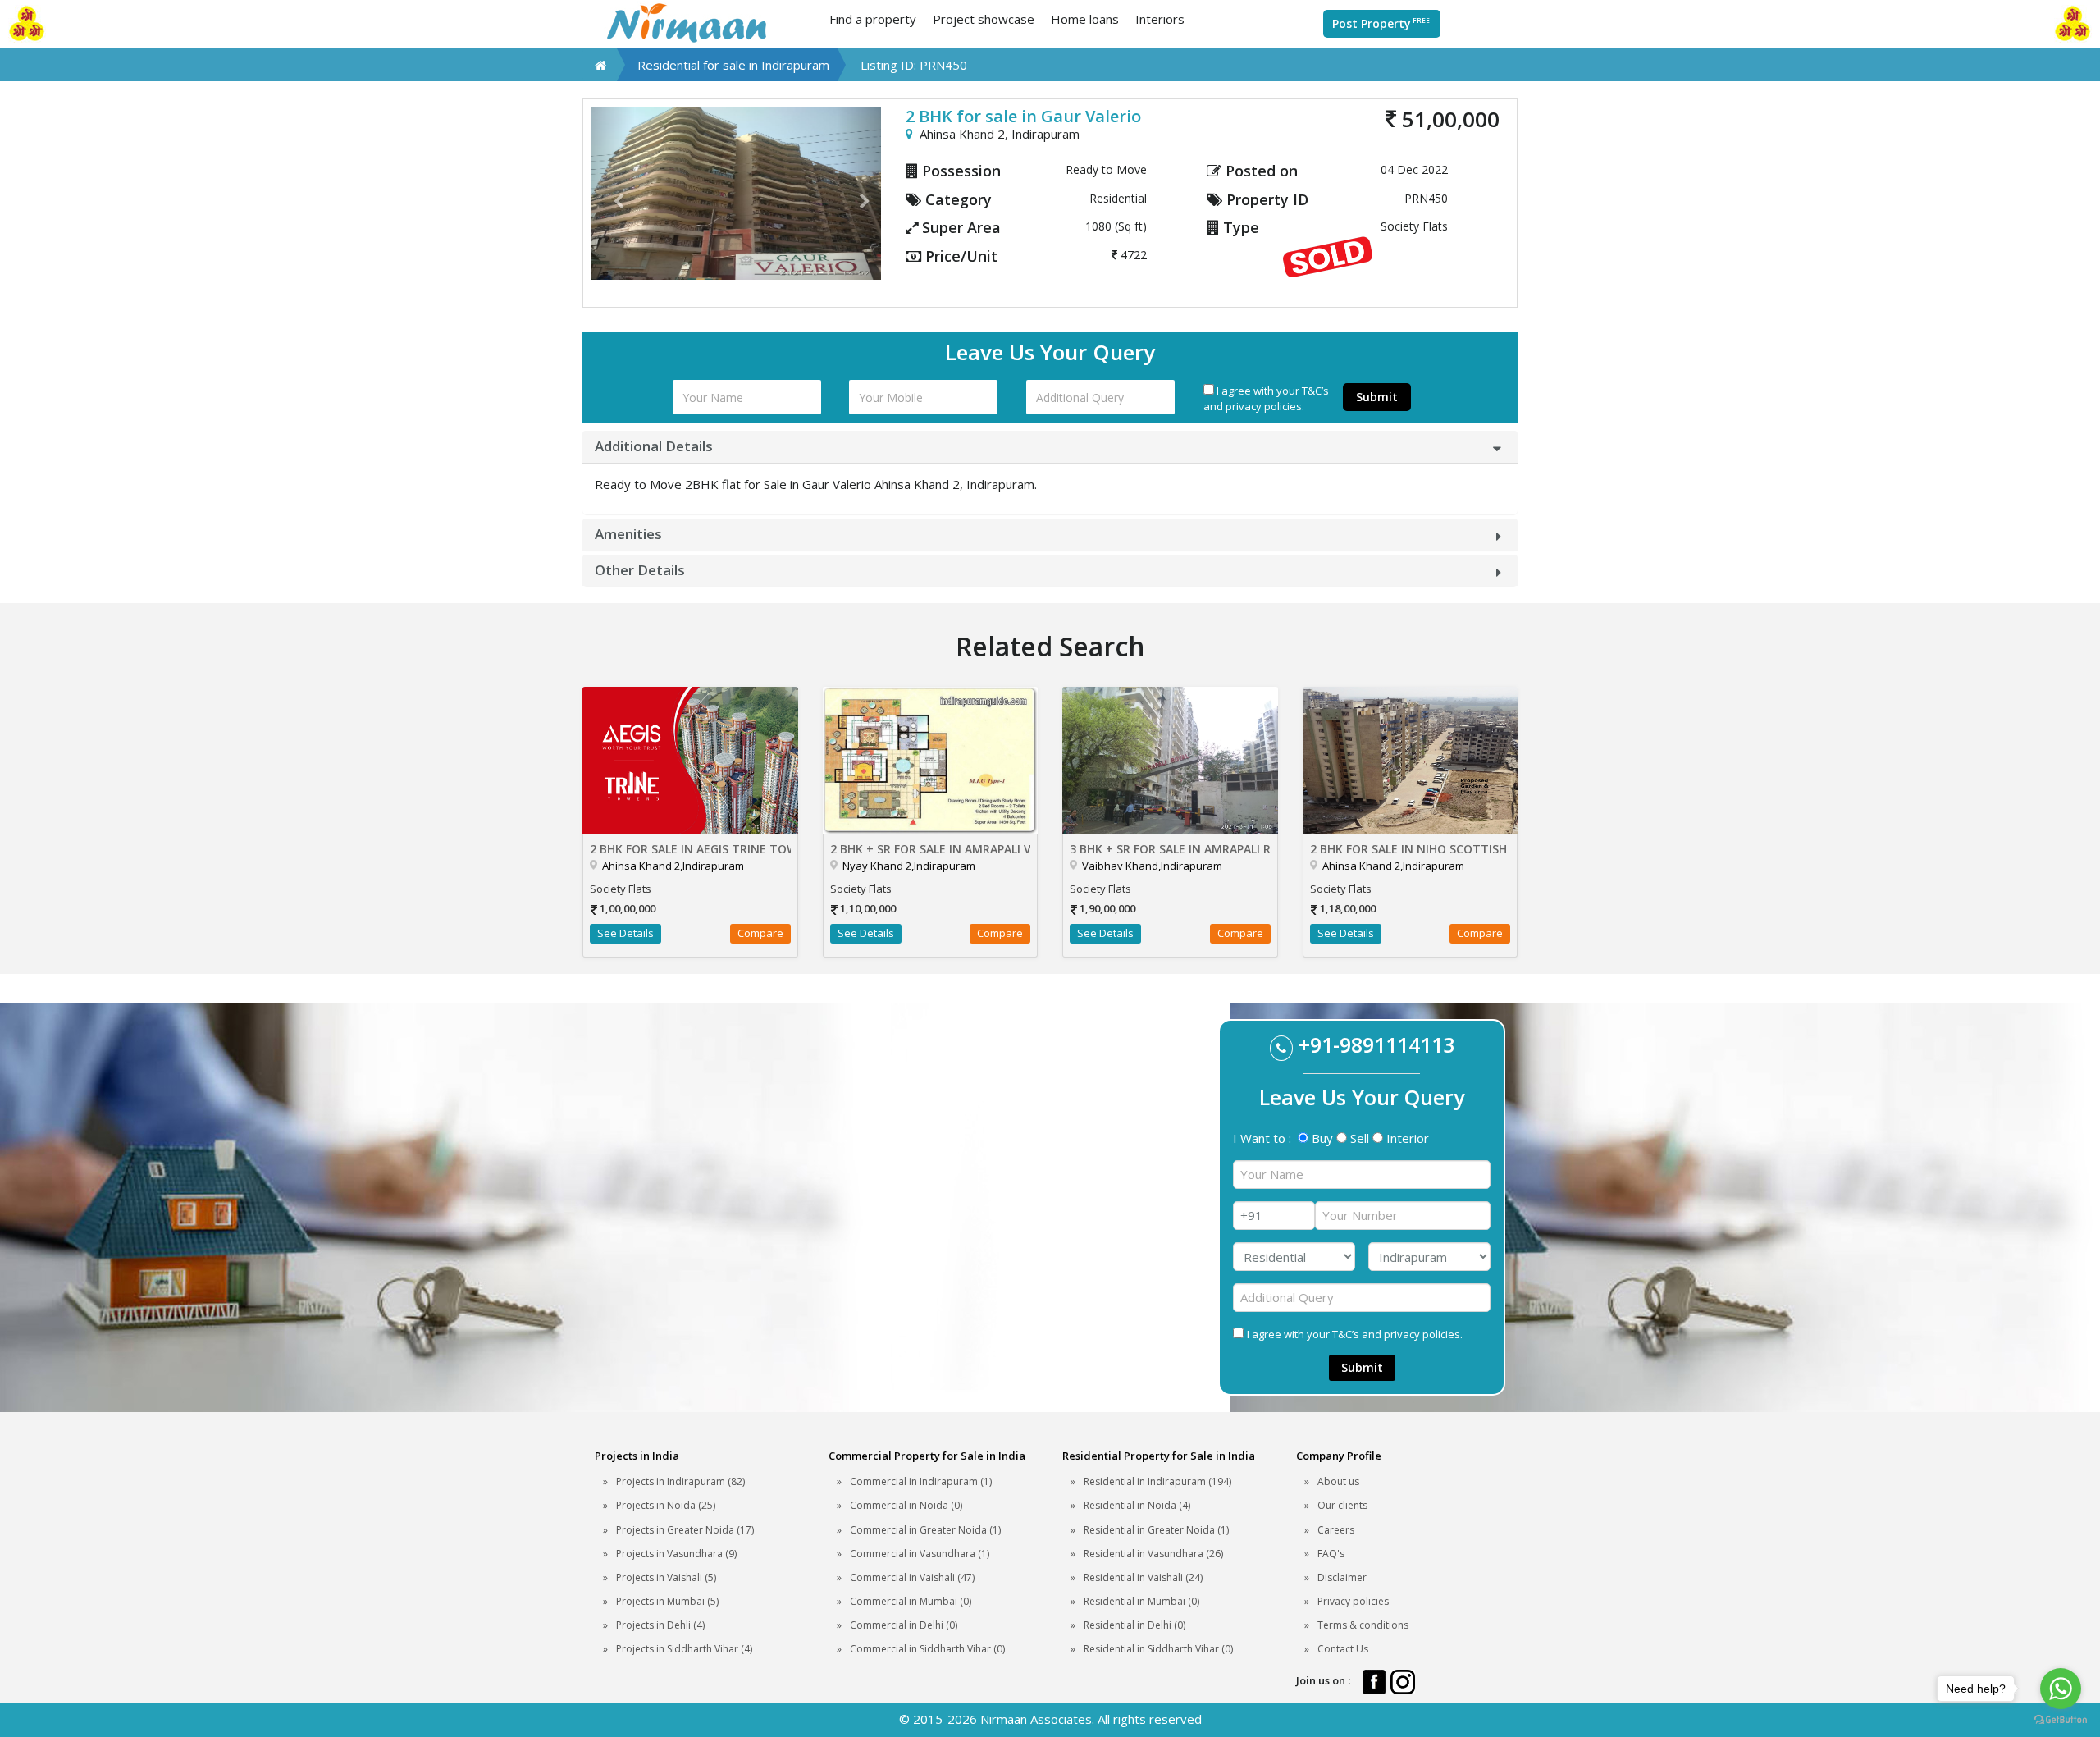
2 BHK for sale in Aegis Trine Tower (690, 849)
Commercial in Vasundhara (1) (920, 1554)
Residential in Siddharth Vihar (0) (1158, 1649)
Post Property (1381, 23)
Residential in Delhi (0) (1134, 1625)
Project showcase (984, 19)
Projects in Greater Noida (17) (685, 1530)
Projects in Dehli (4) (660, 1625)
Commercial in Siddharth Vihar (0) (927, 1649)
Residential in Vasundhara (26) (1153, 1554)
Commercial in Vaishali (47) (912, 1577)
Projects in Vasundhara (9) (676, 1554)
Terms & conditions (1363, 1625)
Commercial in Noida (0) (906, 1505)
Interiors (1160, 19)
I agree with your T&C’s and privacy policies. (1266, 398)
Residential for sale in (733, 65)
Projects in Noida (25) (666, 1505)
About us (1338, 1481)
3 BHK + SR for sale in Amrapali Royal (1170, 849)
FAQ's (1331, 1554)
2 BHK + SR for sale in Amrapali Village (931, 849)
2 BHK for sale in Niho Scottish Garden (1411, 849)
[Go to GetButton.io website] (2061, 1720)
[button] (613, 194)
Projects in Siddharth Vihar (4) (684, 1649)
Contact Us (1343, 1649)
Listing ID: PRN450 (914, 65)
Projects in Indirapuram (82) (680, 1481)
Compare (760, 933)
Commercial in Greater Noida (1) (925, 1530)
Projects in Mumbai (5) (667, 1601)
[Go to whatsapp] (2061, 1689)
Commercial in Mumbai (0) (911, 1601)
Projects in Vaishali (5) (666, 1577)
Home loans (1085, 19)
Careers (1336, 1530)
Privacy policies (1353, 1601)
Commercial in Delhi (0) (904, 1625)
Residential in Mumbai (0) (1141, 1601)
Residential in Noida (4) (1137, 1505)
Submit (1377, 397)
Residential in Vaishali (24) (1143, 1577)
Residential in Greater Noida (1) (1156, 1530)
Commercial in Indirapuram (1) (921, 1481)
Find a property (873, 19)
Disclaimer (1342, 1577)
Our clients (1342, 1505)
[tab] (1050, 447)
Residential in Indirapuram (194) (1157, 1481)
